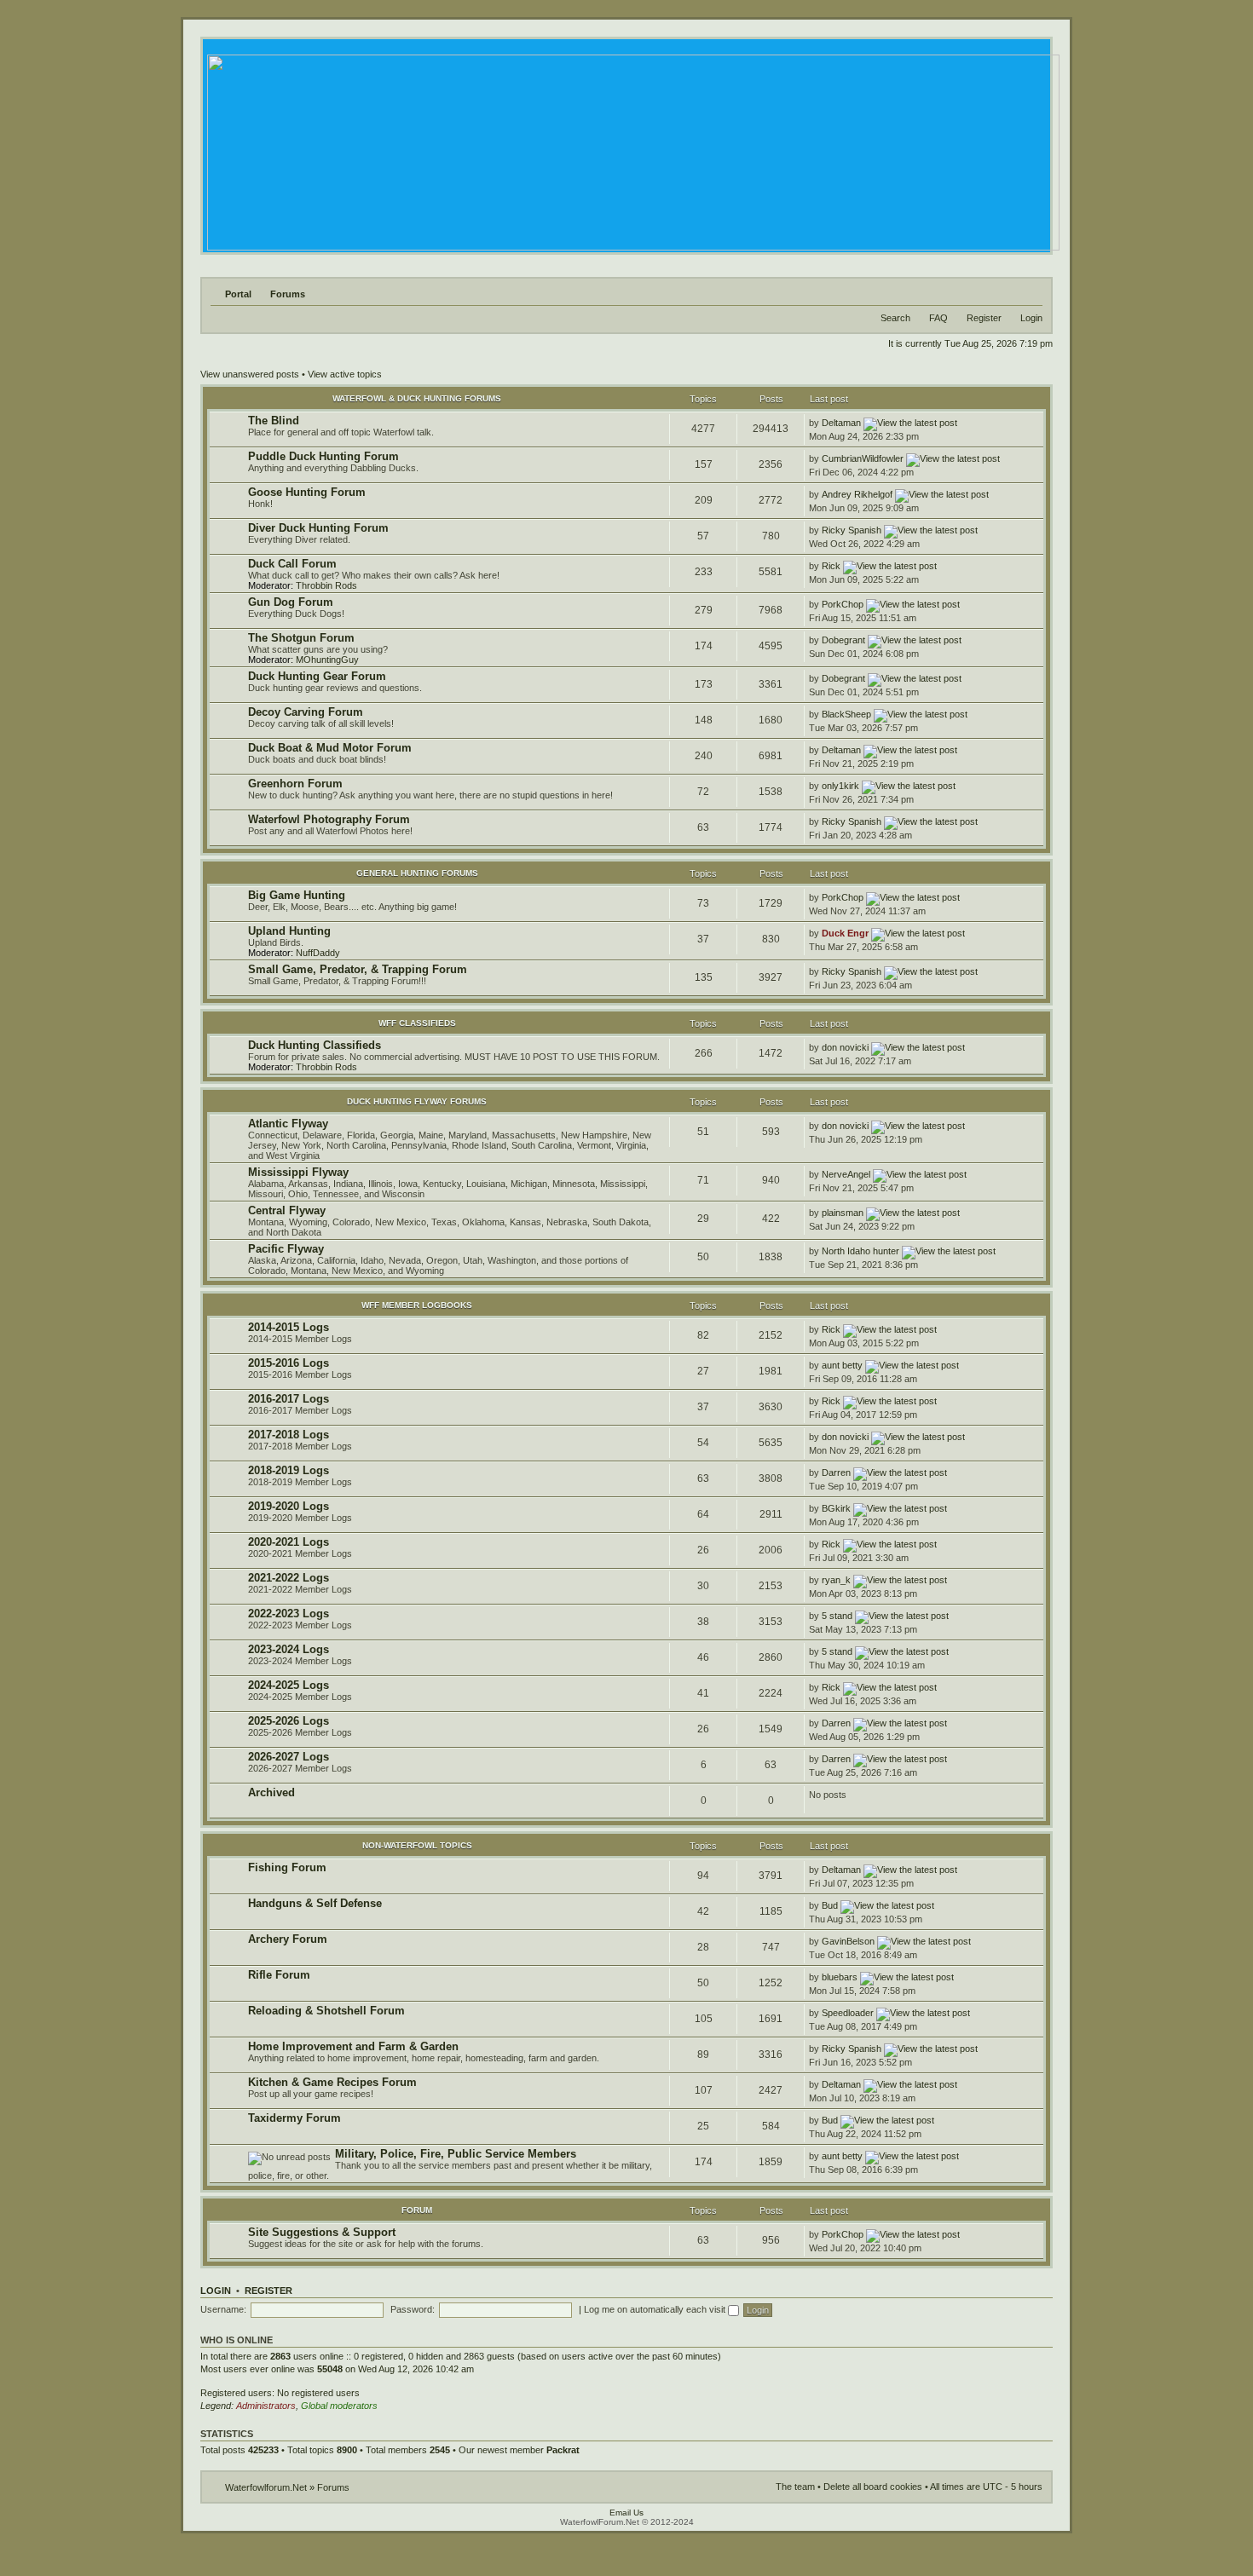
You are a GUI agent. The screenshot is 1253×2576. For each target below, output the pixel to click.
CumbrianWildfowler (863, 458)
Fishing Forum (287, 1867)
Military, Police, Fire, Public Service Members (456, 2154)
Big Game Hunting (297, 895)
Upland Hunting (289, 931)
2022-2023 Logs (289, 1614)
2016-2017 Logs (289, 1399)
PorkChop (843, 604)
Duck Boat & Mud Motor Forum (330, 748)
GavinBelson (848, 1941)
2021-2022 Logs (289, 1578)
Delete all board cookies (873, 2487)
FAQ (938, 318)
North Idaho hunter (860, 1251)
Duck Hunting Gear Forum (317, 676)
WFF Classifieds (417, 1023)
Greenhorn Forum (295, 784)
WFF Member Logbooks (417, 1305)
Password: (413, 2309)
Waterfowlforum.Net (266, 2487)
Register (984, 318)
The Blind (274, 421)
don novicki (845, 1047)
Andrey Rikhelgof (857, 494)
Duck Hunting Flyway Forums (417, 1101)
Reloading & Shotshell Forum (326, 2011)
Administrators (266, 2406)
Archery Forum (288, 1939)
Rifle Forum (279, 1975)
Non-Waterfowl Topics (417, 1845)
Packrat (563, 2450)
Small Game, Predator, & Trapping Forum (358, 969)
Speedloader (848, 2013)
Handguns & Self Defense (315, 1903)
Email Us (626, 2513)
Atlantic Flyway (288, 1124)
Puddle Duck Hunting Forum (323, 456)
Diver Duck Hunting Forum (318, 528)
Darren (836, 1472)
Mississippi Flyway (298, 1172)
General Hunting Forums (417, 873)
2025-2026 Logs (289, 1721)
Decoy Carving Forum (306, 712)
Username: (223, 2309)
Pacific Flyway (286, 1249)
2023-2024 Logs (289, 1649)
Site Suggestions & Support (322, 2232)
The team (795, 2487)
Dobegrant (843, 640)
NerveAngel (846, 1174)
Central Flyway (287, 1210)
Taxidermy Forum (294, 2118)
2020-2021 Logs (289, 1542)
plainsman (843, 1213)
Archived (271, 1792)
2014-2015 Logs (289, 1327)
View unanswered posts (250, 374)
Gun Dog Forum (291, 602)
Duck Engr (845, 933)
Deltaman (841, 423)
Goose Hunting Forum (307, 492)
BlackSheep (846, 714)
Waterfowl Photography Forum (329, 819)
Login (1031, 318)
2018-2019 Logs (289, 1470)
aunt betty (842, 1365)
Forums (288, 294)
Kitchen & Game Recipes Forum (332, 2082)
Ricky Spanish (852, 530)
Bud (830, 1905)
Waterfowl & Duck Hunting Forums (417, 398)
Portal (238, 294)
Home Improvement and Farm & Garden (353, 2046)
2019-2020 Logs (289, 1506)
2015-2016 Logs (289, 1363)
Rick (831, 566)
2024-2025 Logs (289, 1685)
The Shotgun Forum (301, 638)
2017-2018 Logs (289, 1435)
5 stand (837, 1616)
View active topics (345, 374)
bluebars (840, 1977)
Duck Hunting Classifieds (315, 1045)
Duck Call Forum (292, 564)
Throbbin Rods (326, 585)
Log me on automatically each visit (656, 2309)
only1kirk (840, 786)
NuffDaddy (318, 953)
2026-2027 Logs (289, 1757)
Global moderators (339, 2406)
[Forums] (632, 148)
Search (895, 318)
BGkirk (836, 1508)
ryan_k (836, 1580)
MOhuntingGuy (327, 660)
